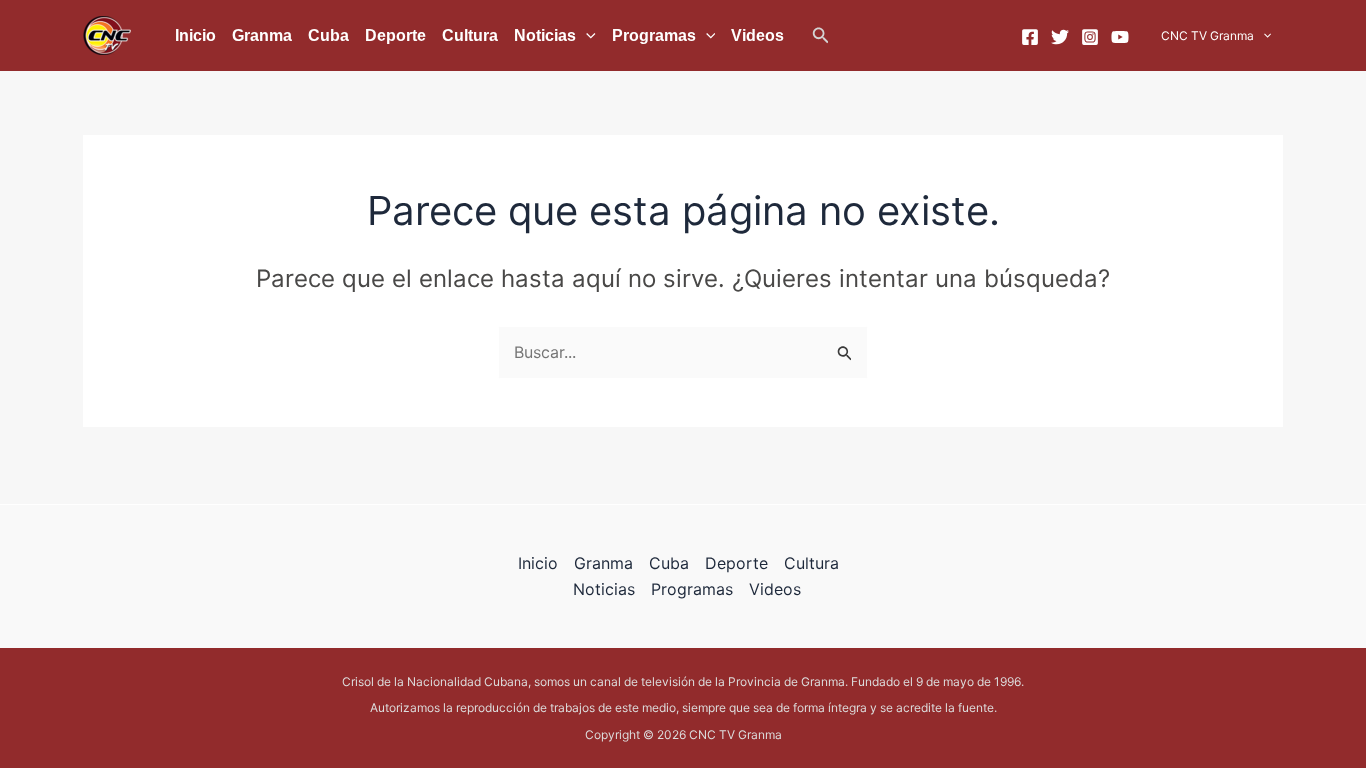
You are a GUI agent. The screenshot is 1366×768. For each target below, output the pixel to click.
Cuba (328, 35)
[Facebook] (1030, 37)
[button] (821, 35)
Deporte (395, 35)
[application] (586, 36)
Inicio (195, 35)
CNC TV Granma (1207, 35)
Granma (262, 35)
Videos (757, 35)
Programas (654, 35)
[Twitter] (1060, 37)
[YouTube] (1120, 37)
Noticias (545, 35)
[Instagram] (1090, 37)
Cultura (470, 35)
